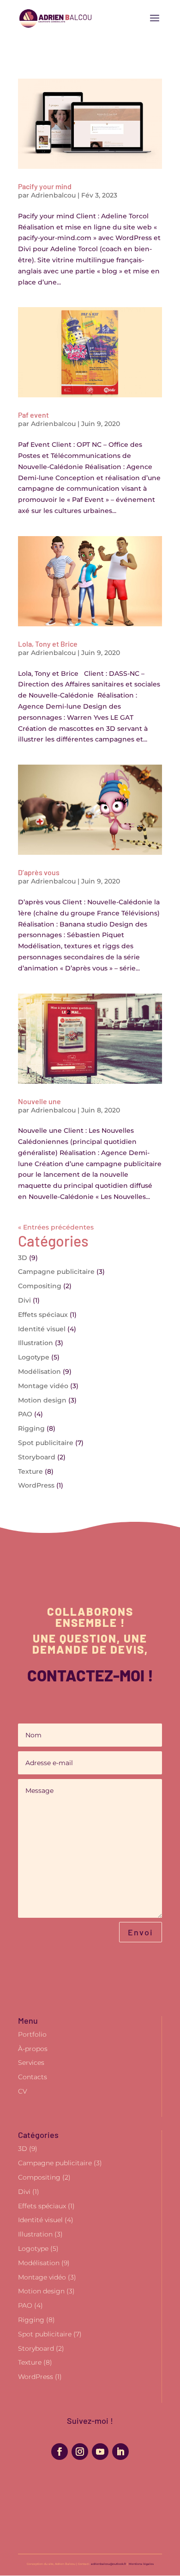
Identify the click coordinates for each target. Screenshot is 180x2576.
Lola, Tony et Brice (48, 644)
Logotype (34, 1357)
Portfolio (32, 2034)
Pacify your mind (45, 186)
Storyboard (37, 1457)
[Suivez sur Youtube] (100, 2452)
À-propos (33, 2049)
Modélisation (39, 1371)
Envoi (141, 1932)
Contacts (33, 2077)
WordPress (36, 1485)
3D (23, 1258)
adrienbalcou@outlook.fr (108, 2564)
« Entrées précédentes (56, 1227)
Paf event (33, 415)
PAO (25, 1414)
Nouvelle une (39, 1101)
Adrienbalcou (53, 195)
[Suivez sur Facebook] (60, 2452)
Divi (24, 1300)
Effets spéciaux (43, 1315)
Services (31, 2063)
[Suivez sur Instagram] (80, 2452)
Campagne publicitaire (56, 1272)
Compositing (40, 1286)
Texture (30, 1471)
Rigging (31, 1428)
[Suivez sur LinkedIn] (120, 2452)
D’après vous (39, 872)
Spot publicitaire (46, 1443)
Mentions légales (141, 2564)
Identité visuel (42, 1329)
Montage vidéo (43, 1386)
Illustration (36, 1343)
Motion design (42, 1400)
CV (23, 2091)
